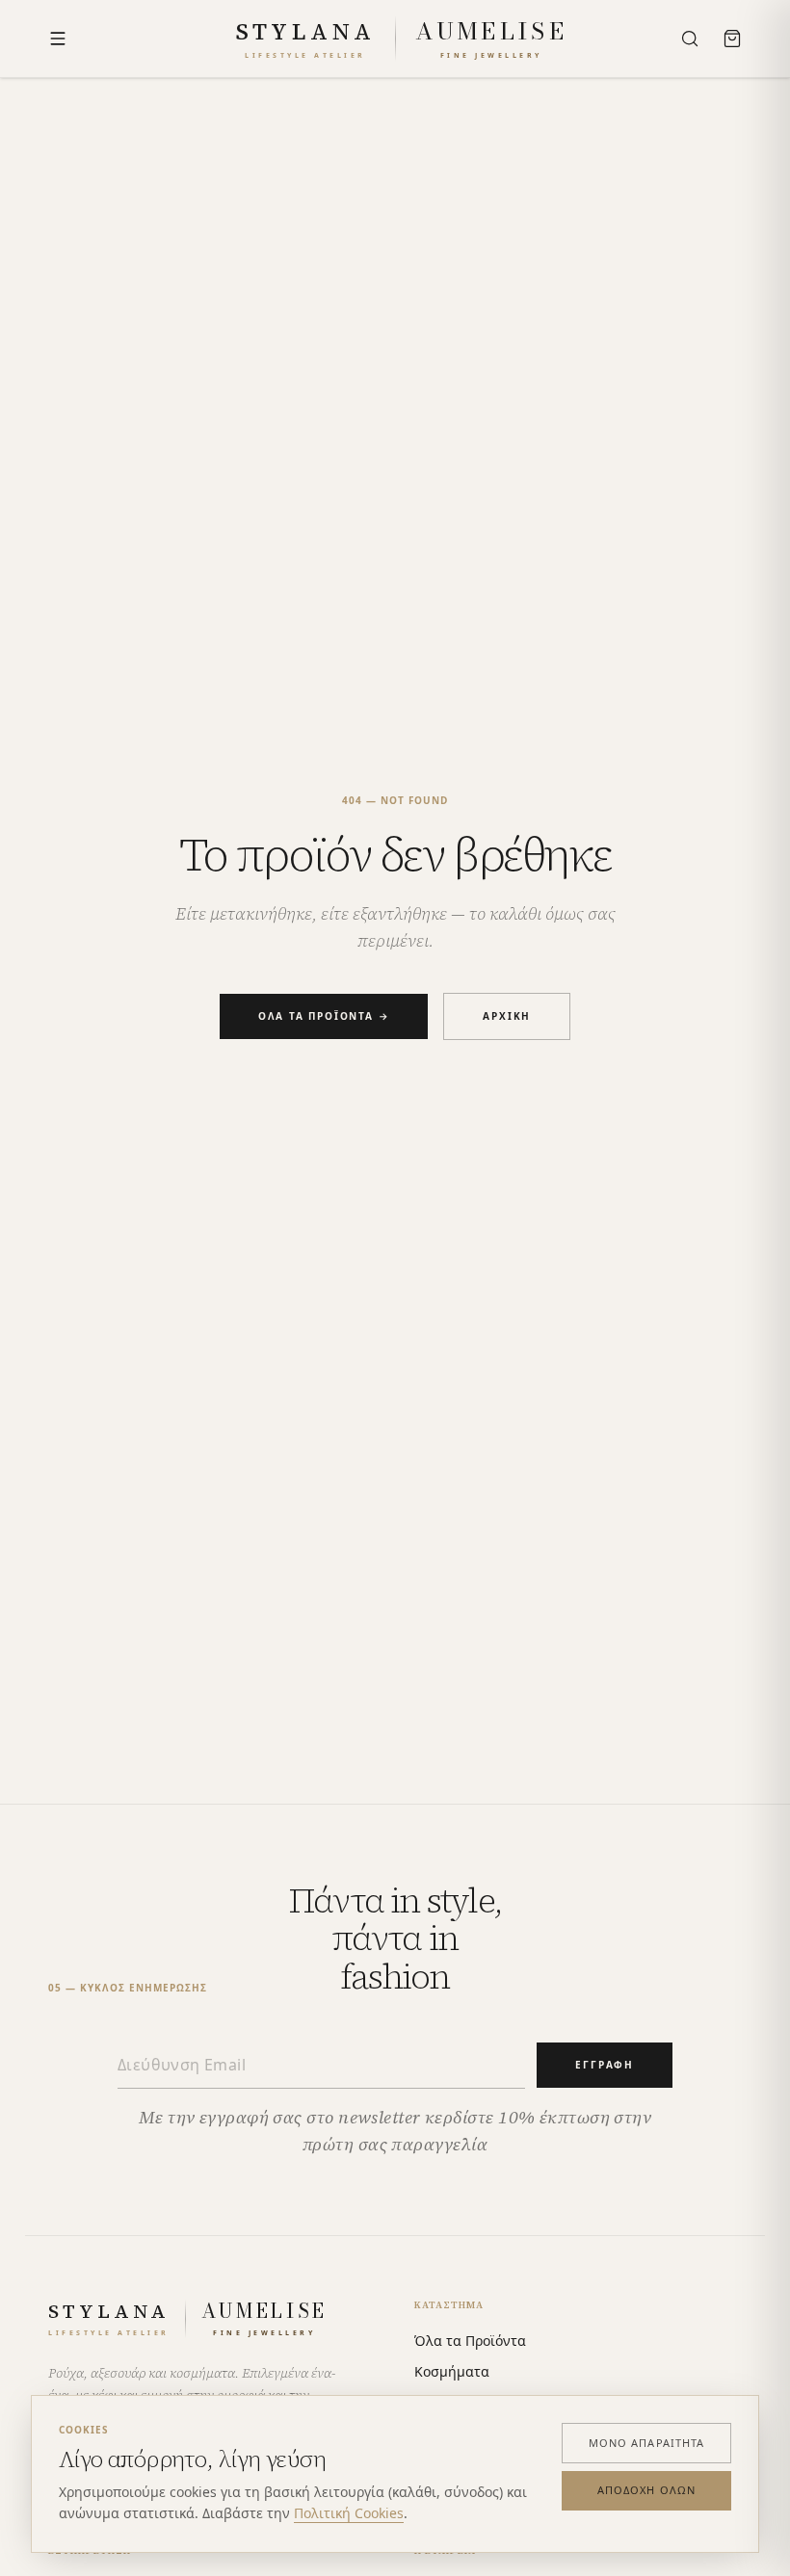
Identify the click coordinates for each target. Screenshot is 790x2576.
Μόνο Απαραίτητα (647, 2443)
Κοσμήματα (452, 2371)
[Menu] (58, 39)
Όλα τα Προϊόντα (470, 2341)
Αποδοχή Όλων (646, 2490)
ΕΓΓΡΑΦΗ (605, 2065)
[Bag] (732, 39)
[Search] (690, 39)
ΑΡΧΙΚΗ (507, 1016)
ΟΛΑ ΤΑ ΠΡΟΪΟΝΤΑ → (324, 1016)
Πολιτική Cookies (349, 2513)
